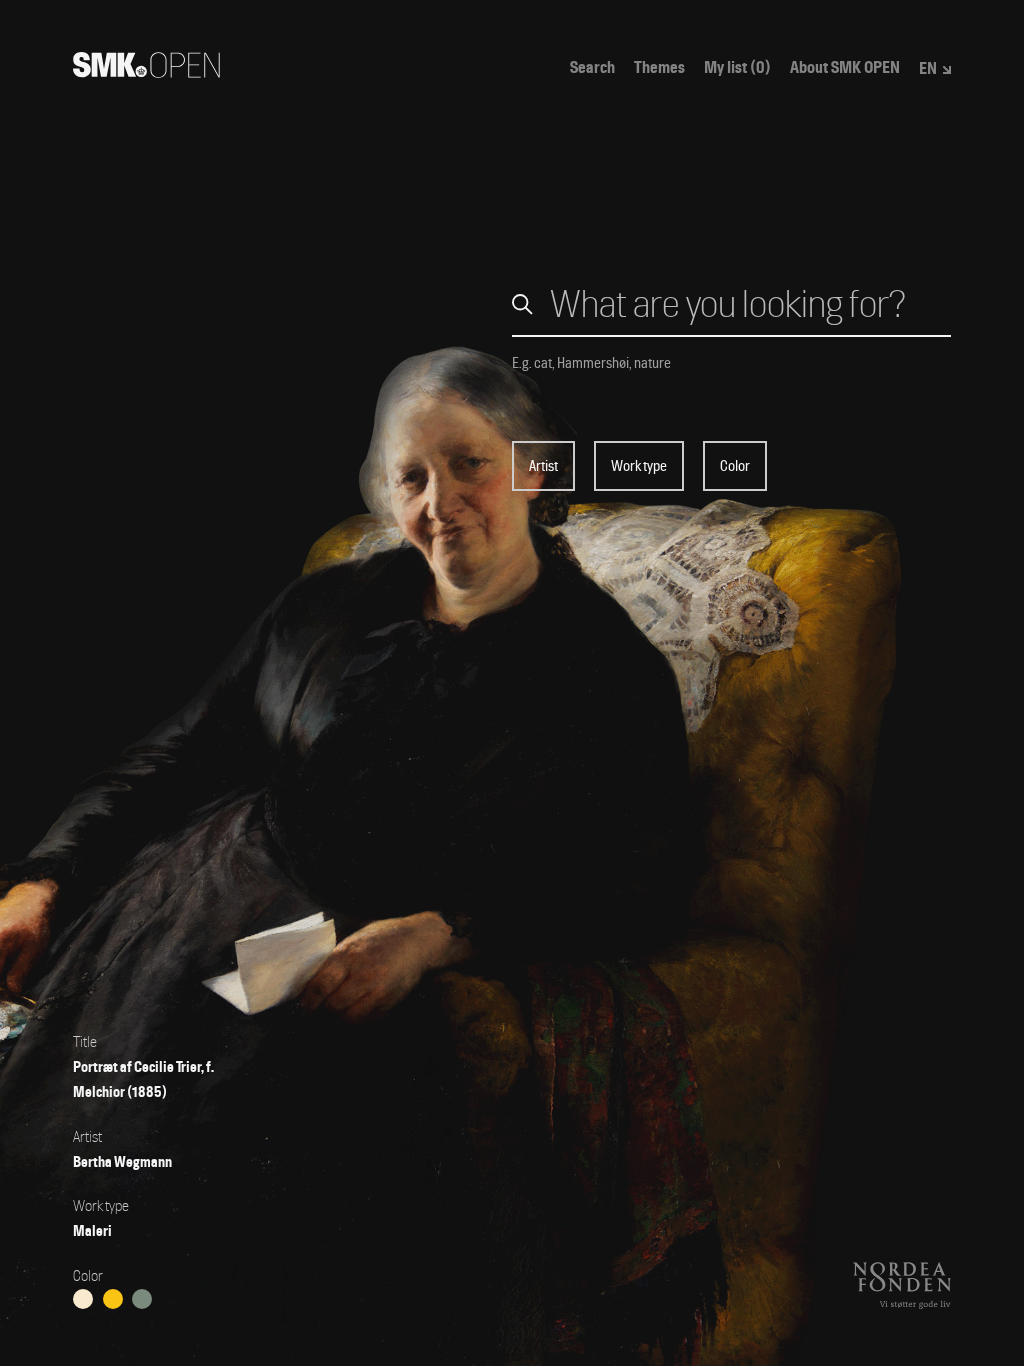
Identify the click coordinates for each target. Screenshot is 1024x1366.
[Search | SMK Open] (146, 71)
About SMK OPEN (845, 68)
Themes (659, 68)
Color (735, 466)
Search (592, 68)
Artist (543, 466)
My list (737, 68)
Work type (639, 466)
